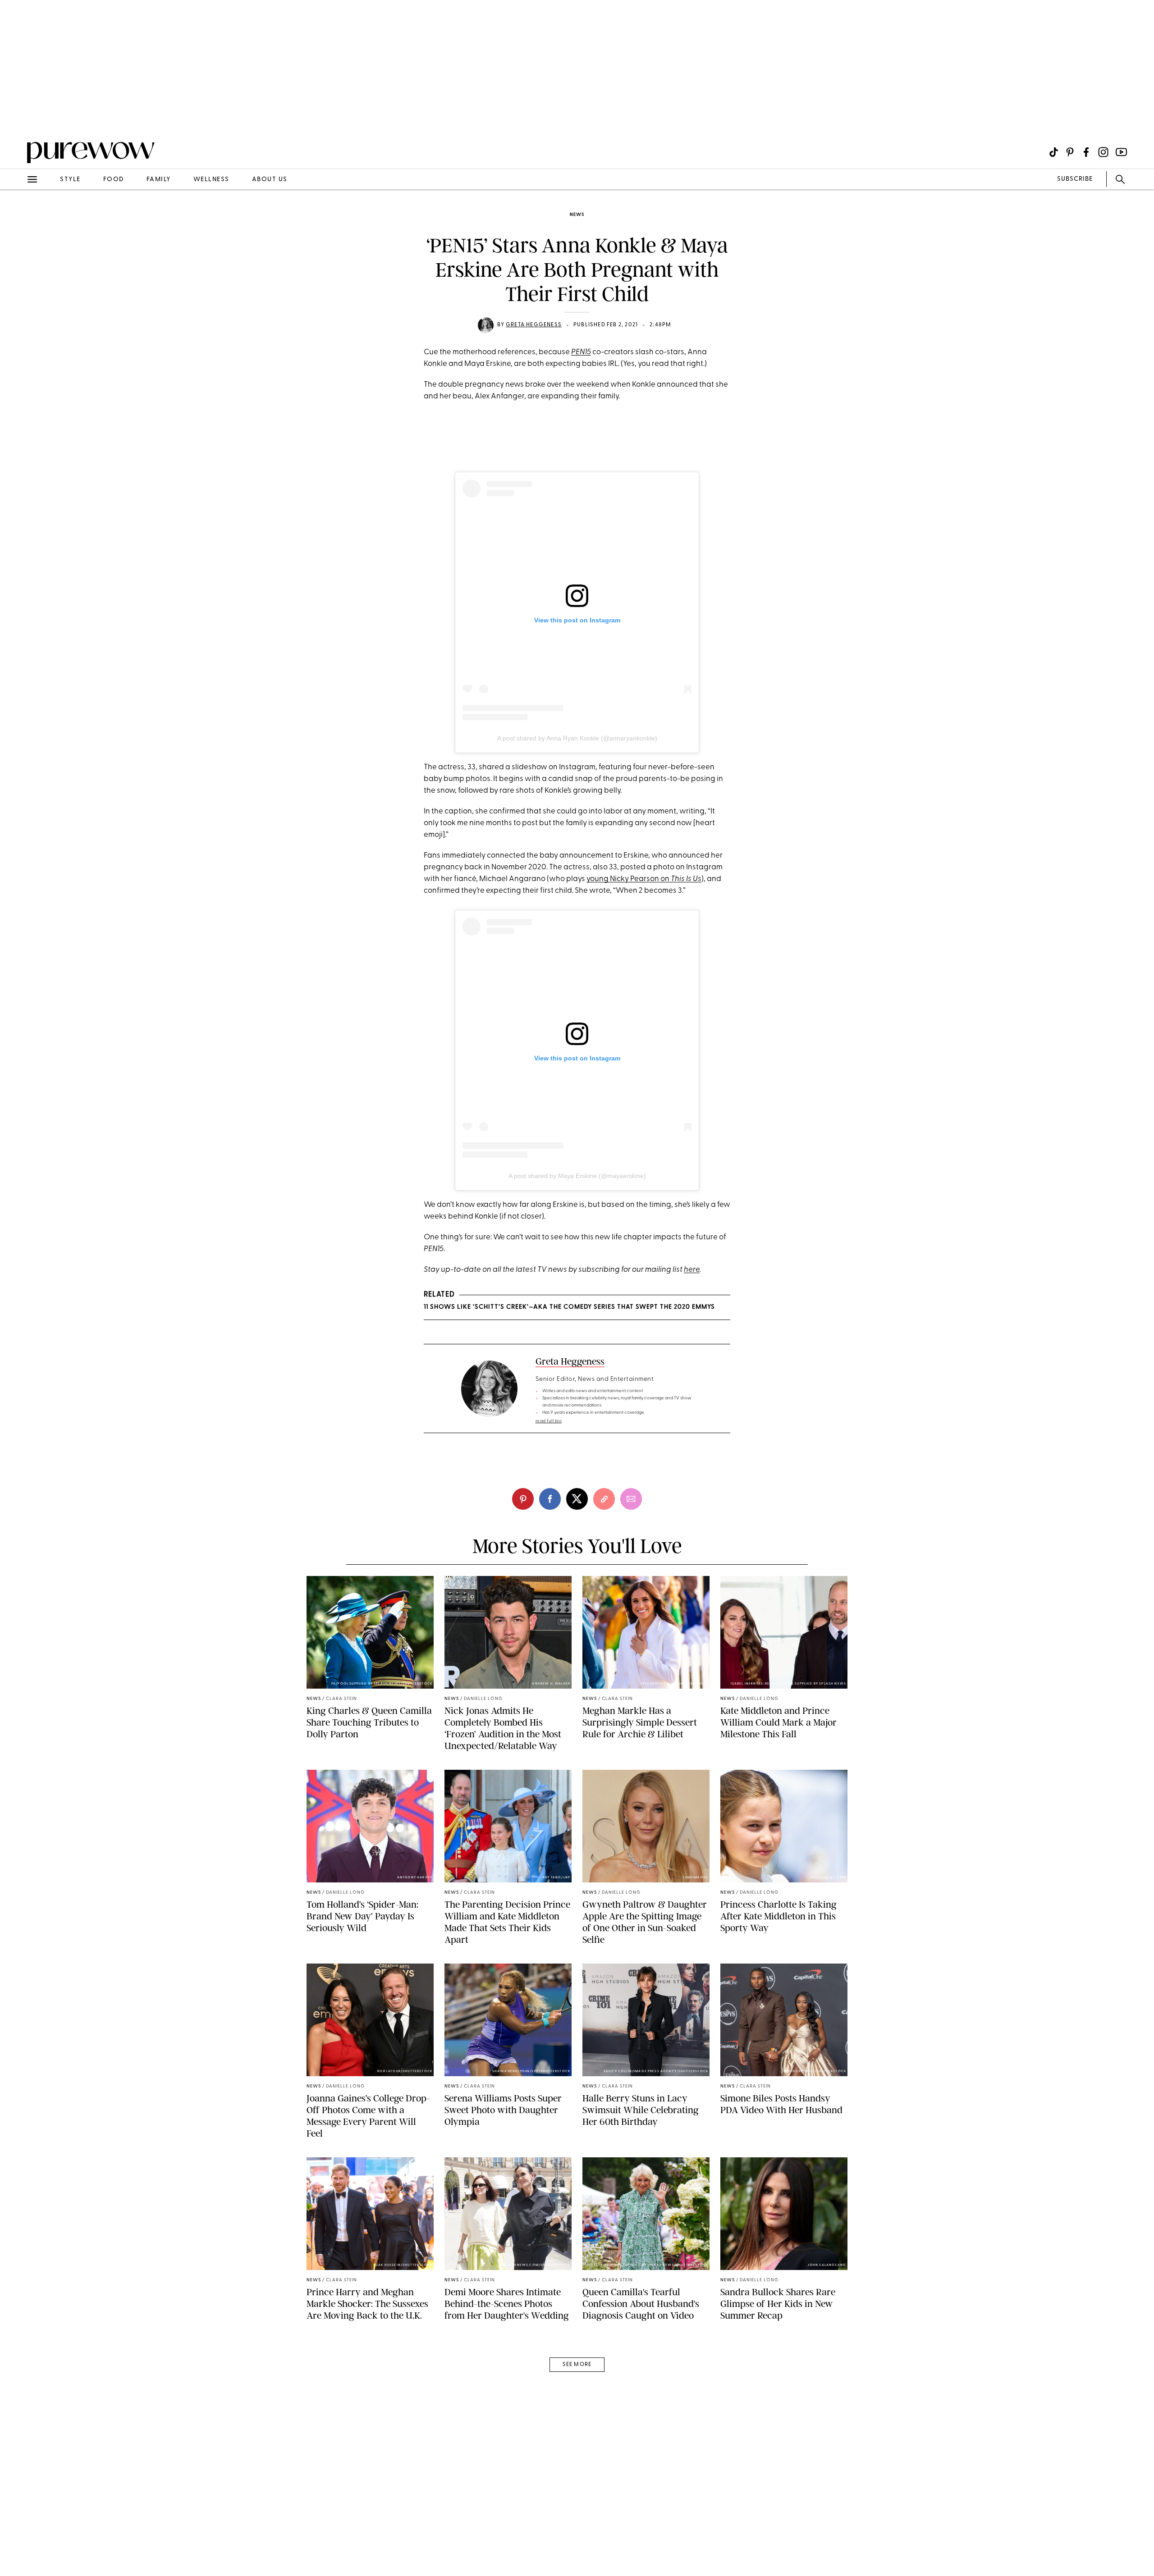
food (114, 180)
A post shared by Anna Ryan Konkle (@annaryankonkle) (577, 738)
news (577, 215)
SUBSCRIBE (1075, 179)
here (692, 1270)
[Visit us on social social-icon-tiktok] (1054, 152)
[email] (17, 215)
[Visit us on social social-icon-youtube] (1121, 152)
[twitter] (577, 1499)
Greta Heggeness (534, 325)
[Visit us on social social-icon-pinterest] (1070, 152)
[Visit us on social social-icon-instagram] (1103, 152)
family (159, 180)
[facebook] (550, 1499)
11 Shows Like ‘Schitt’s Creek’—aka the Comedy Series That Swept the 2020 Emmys (569, 1307)
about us (270, 180)
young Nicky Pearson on (644, 879)
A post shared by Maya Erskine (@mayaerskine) (577, 1176)
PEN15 (581, 352)
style (70, 180)
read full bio (549, 1421)
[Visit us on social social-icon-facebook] (1086, 152)
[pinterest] (17, 117)
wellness (211, 180)
